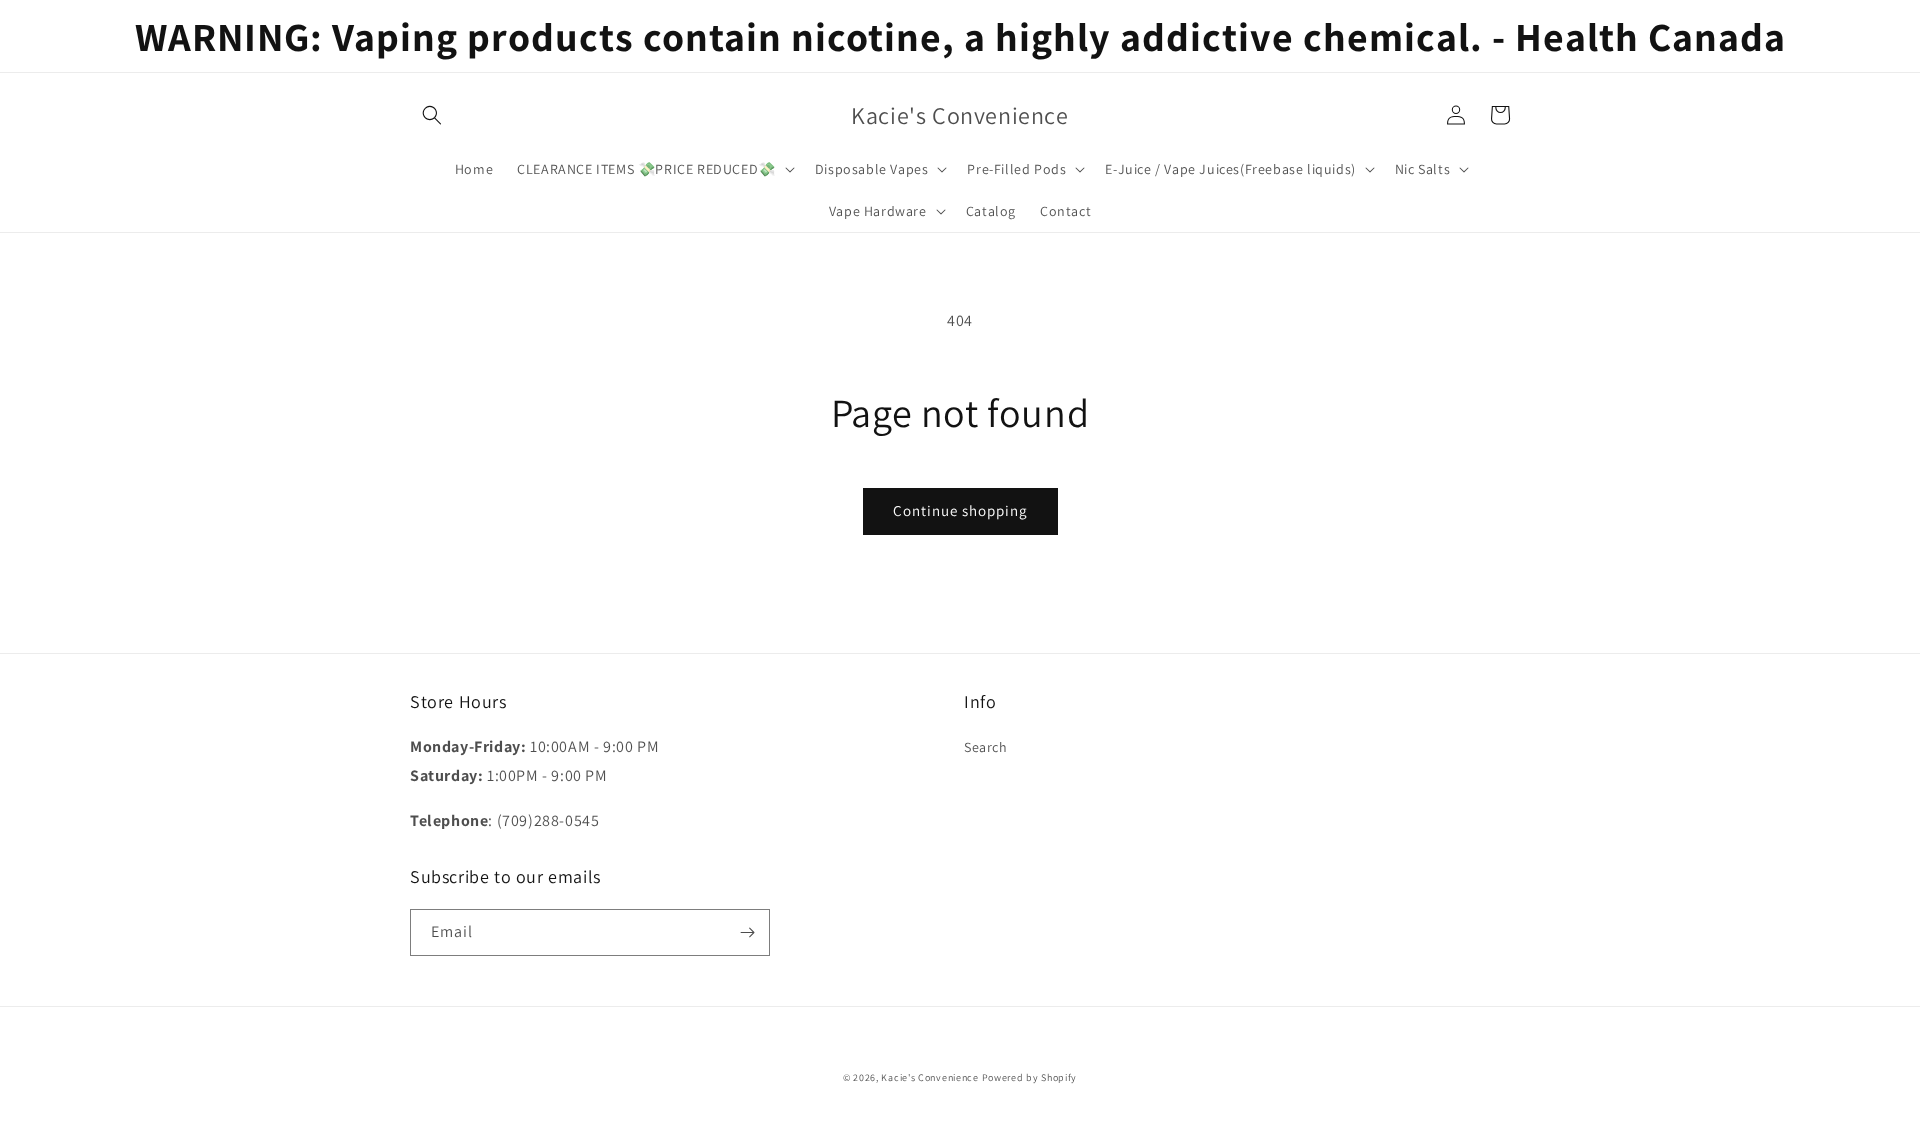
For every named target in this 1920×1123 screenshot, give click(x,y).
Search (986, 747)
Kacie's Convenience (929, 1077)
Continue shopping (960, 510)
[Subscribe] (747, 932)
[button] (432, 115)
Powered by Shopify (1030, 1077)
